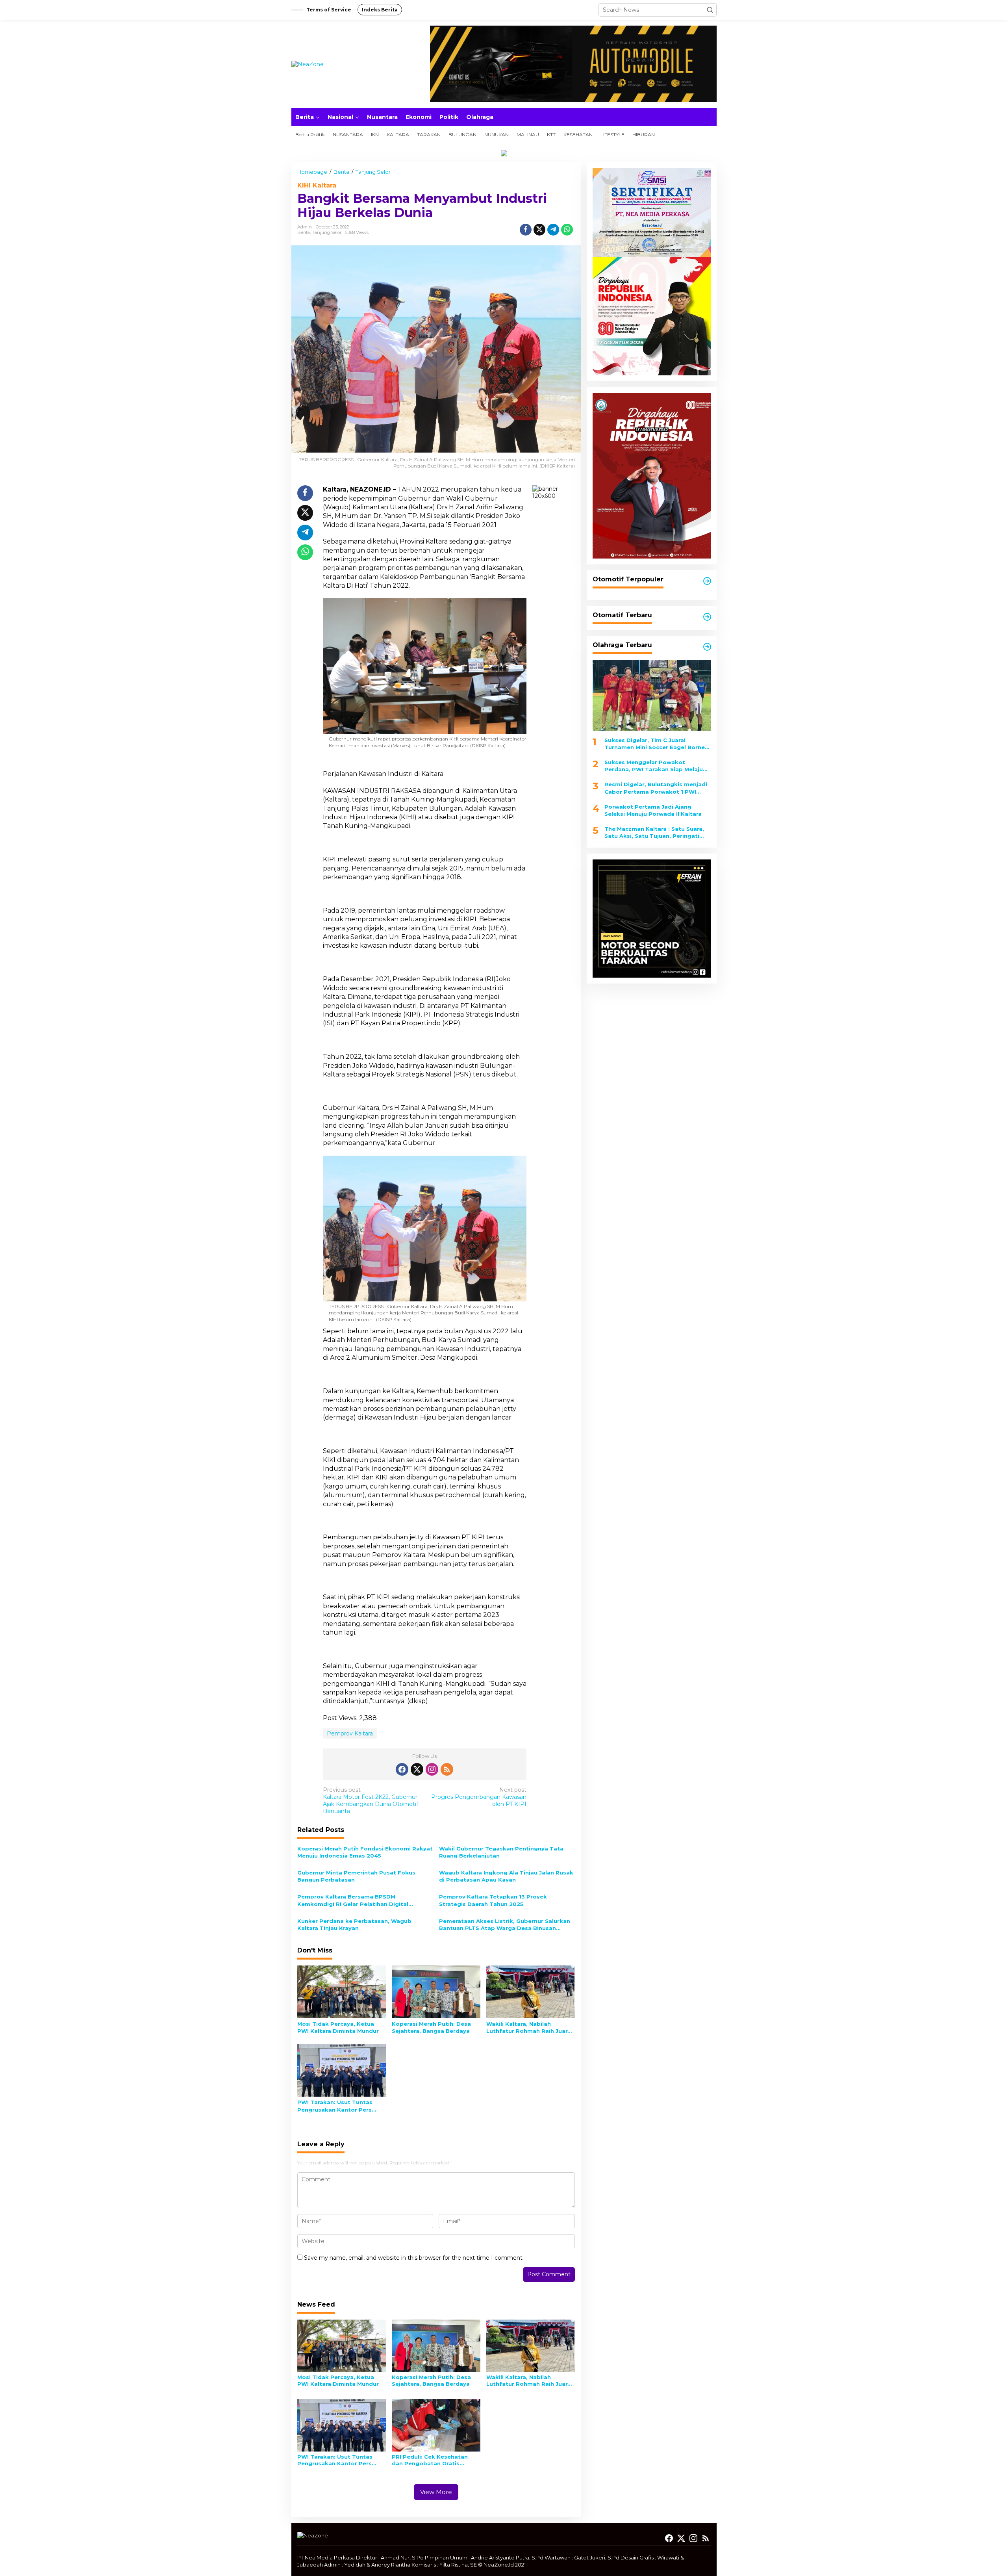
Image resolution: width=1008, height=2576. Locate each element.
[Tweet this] (539, 230)
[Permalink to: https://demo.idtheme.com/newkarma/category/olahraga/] (707, 647)
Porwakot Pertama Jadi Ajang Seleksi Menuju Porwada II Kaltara (653, 810)
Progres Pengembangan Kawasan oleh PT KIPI (479, 1797)
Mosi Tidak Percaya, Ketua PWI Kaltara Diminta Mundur (338, 2027)
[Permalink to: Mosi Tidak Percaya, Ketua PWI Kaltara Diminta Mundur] (342, 1991)
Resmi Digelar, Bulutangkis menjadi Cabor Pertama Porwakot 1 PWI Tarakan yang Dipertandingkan (656, 788)
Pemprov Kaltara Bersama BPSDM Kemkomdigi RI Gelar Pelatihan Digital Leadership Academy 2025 (353, 1900)
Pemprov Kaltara (350, 1733)
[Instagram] (432, 1769)
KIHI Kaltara (317, 185)
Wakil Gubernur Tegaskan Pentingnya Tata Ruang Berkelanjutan (501, 1852)
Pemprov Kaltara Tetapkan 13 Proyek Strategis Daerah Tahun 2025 (493, 1900)
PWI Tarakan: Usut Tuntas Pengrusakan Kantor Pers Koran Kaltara (335, 2106)
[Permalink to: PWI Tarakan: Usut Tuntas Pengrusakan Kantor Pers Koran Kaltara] (342, 2070)
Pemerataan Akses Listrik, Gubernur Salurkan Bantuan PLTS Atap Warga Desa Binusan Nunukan (505, 1925)
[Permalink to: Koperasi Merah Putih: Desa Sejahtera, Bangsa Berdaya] (436, 1991)
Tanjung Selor (327, 232)
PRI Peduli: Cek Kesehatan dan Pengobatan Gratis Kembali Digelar (430, 2460)
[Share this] (526, 230)
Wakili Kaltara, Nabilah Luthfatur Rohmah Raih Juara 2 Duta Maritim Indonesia (529, 2028)
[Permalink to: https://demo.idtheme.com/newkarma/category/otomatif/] (707, 581)
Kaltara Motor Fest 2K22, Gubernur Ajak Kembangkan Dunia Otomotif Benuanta (371, 1801)
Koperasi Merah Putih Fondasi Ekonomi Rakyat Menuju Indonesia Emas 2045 (365, 1852)
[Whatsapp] (567, 230)
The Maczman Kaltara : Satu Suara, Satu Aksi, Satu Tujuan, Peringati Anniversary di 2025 (654, 832)
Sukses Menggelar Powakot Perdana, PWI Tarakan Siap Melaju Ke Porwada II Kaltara (654, 766)
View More (436, 2492)
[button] (710, 10)
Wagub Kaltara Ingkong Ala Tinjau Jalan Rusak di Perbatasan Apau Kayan (506, 1876)
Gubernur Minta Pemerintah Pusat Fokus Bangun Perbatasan (356, 1876)
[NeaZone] (308, 63)
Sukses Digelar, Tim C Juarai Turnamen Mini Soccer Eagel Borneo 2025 (657, 744)
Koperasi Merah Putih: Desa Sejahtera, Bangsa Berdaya (431, 2027)
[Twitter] (417, 1769)
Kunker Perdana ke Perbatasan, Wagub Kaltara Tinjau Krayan (354, 1925)
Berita (304, 232)
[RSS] (447, 1769)
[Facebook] (402, 1769)
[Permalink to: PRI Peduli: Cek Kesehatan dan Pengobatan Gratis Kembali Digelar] (436, 2425)
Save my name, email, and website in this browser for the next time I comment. (414, 2258)
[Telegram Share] (553, 230)
